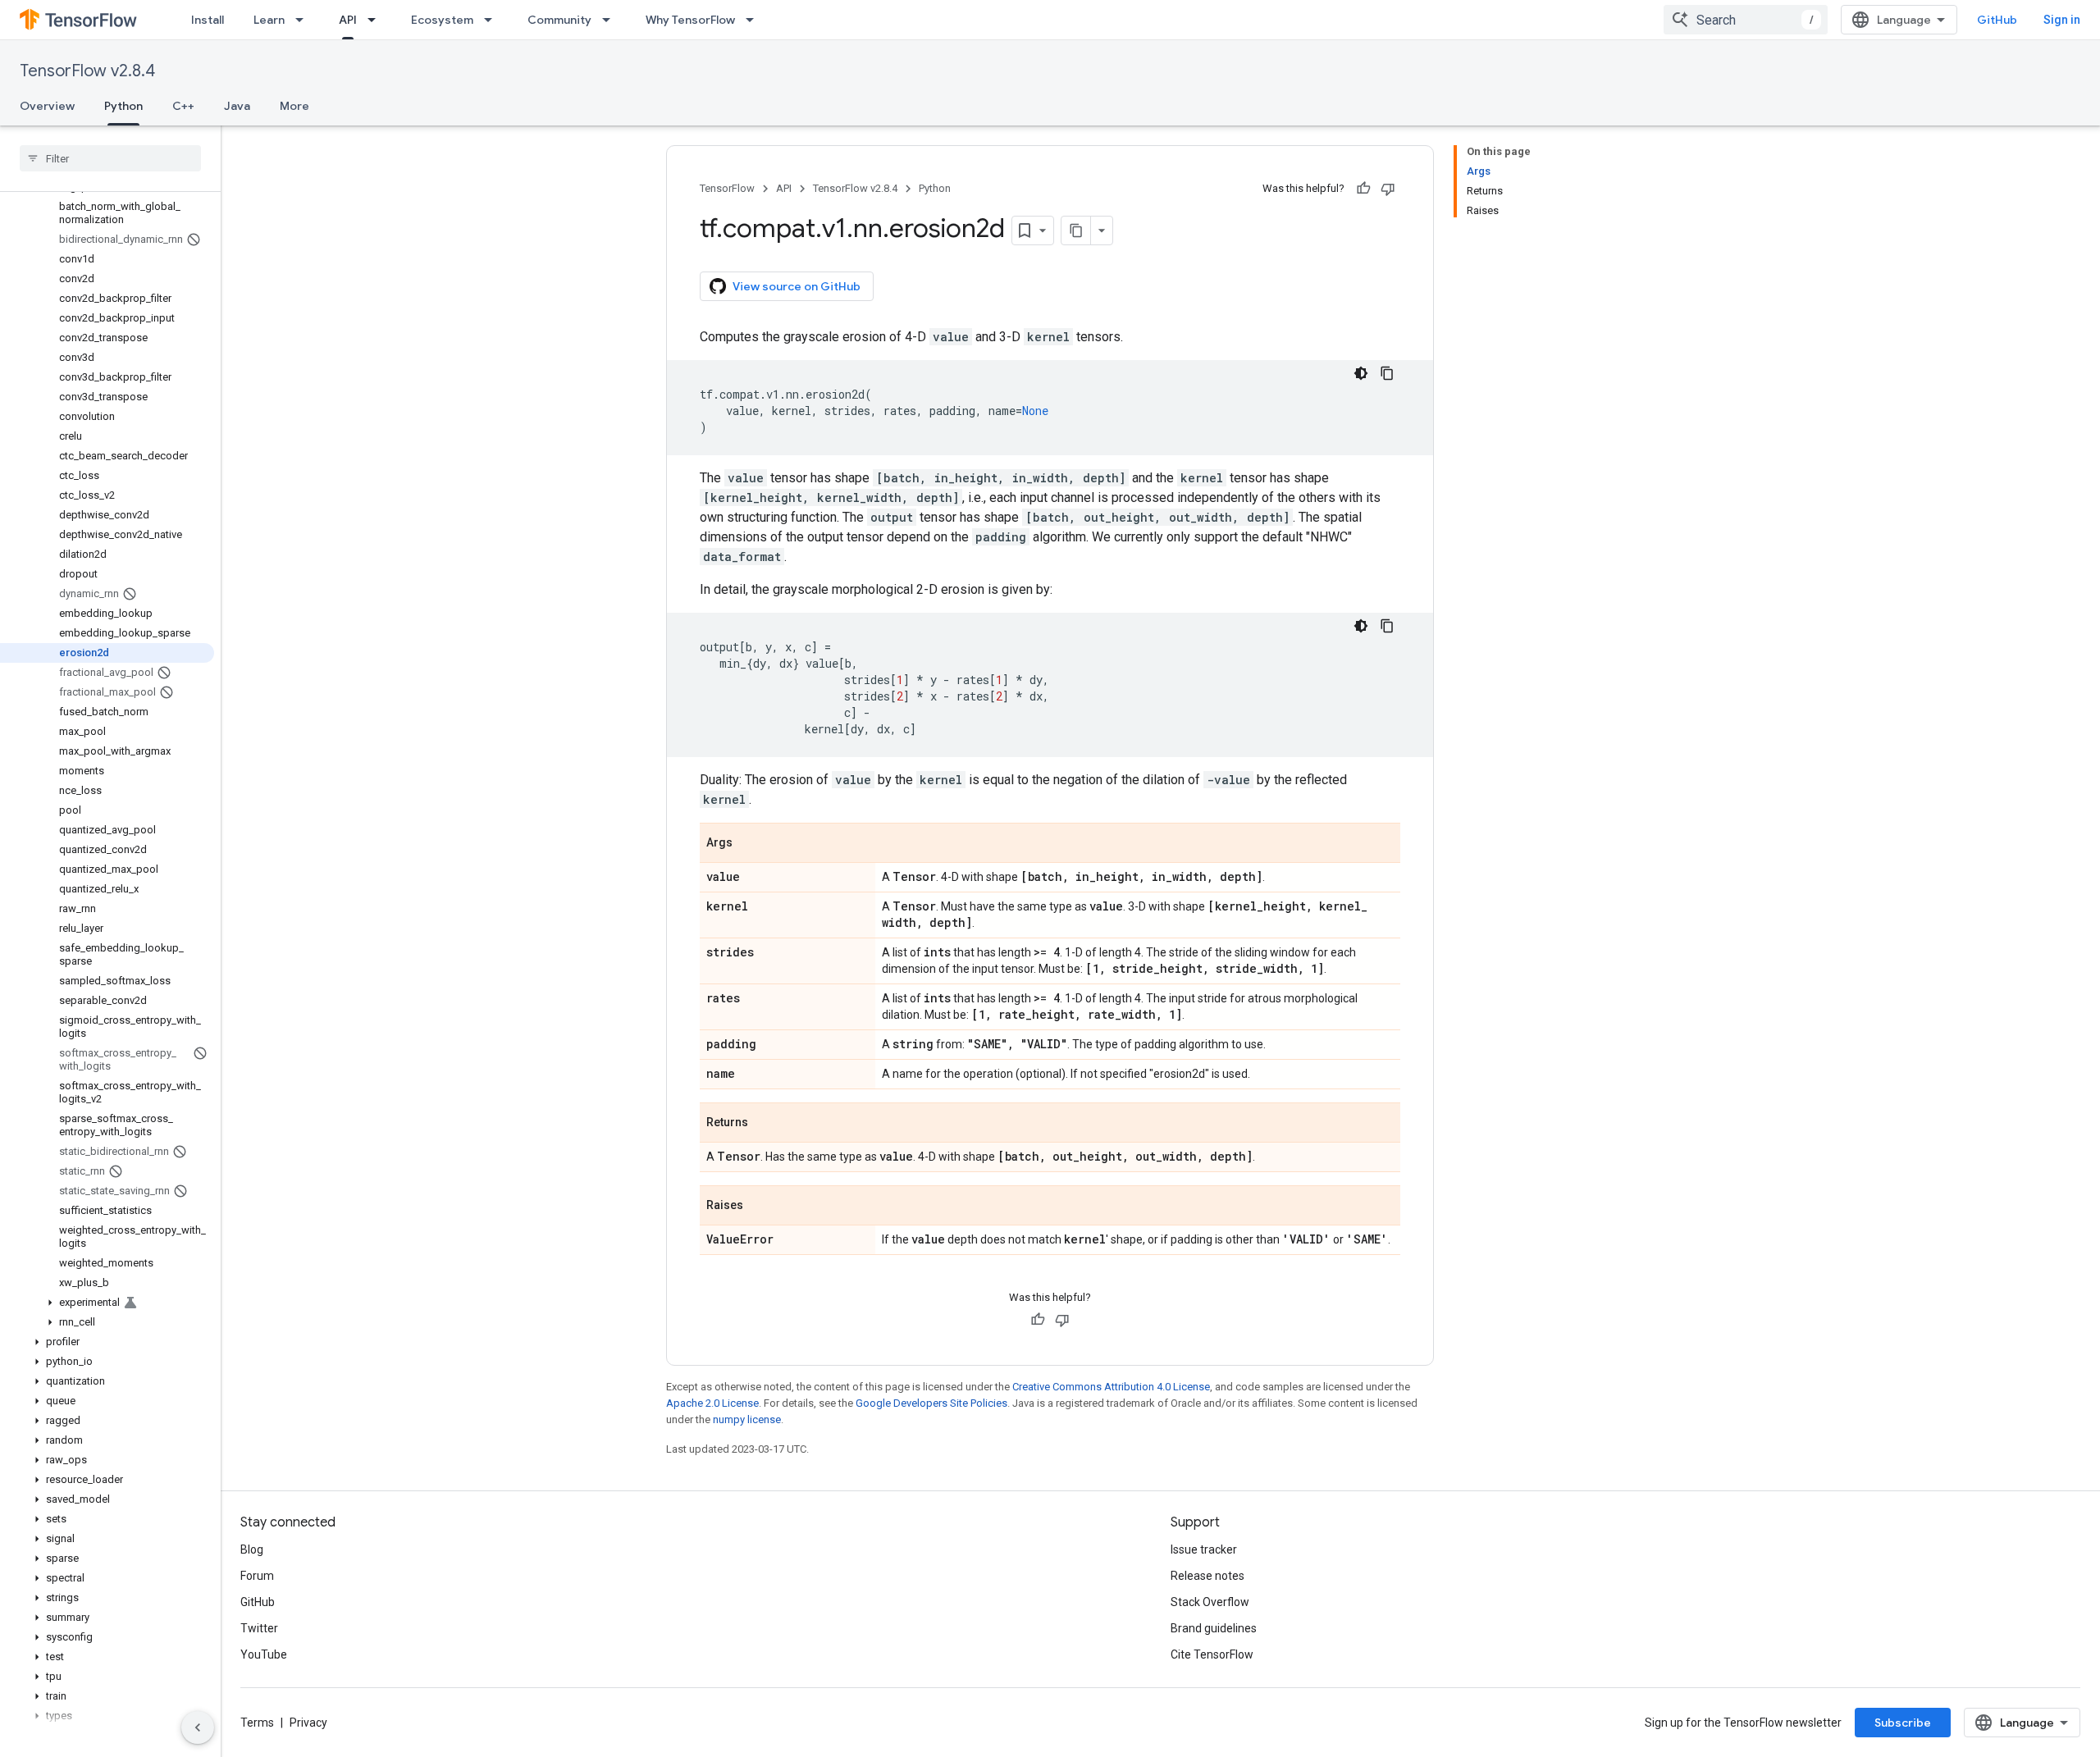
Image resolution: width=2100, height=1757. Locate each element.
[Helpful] (1363, 189)
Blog (252, 1549)
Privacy (308, 1723)
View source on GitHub (797, 286)
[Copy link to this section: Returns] (765, 1124)
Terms (257, 1723)
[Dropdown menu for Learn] (304, 20)
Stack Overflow (1210, 1602)
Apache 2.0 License (712, 1403)
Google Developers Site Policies (931, 1403)
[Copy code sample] (1387, 373)
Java (237, 106)
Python (123, 106)
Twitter (259, 1628)
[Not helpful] (1388, 189)
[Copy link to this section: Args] (749, 844)
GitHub (1997, 20)
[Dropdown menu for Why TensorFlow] (755, 20)
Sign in (2062, 20)
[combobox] (1746, 20)
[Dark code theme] (1361, 373)
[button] (107, 1303)
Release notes (1207, 1576)
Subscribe (1903, 1723)
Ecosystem (442, 20)
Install (208, 20)
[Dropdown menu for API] (377, 20)
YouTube (264, 1654)
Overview (47, 106)
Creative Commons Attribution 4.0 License (1111, 1387)
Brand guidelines (1214, 1628)
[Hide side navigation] (198, 1727)
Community (559, 20)
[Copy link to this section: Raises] (760, 1207)
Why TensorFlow (690, 20)
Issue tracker (1204, 1549)
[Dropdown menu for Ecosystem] (493, 20)
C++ (183, 106)
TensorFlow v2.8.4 (87, 71)
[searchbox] (110, 158)
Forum (257, 1576)
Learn (269, 20)
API (348, 20)
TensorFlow (727, 188)
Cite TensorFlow (1212, 1654)
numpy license (747, 1419)
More (294, 106)
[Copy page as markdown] (1076, 230)
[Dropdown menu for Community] (611, 20)
